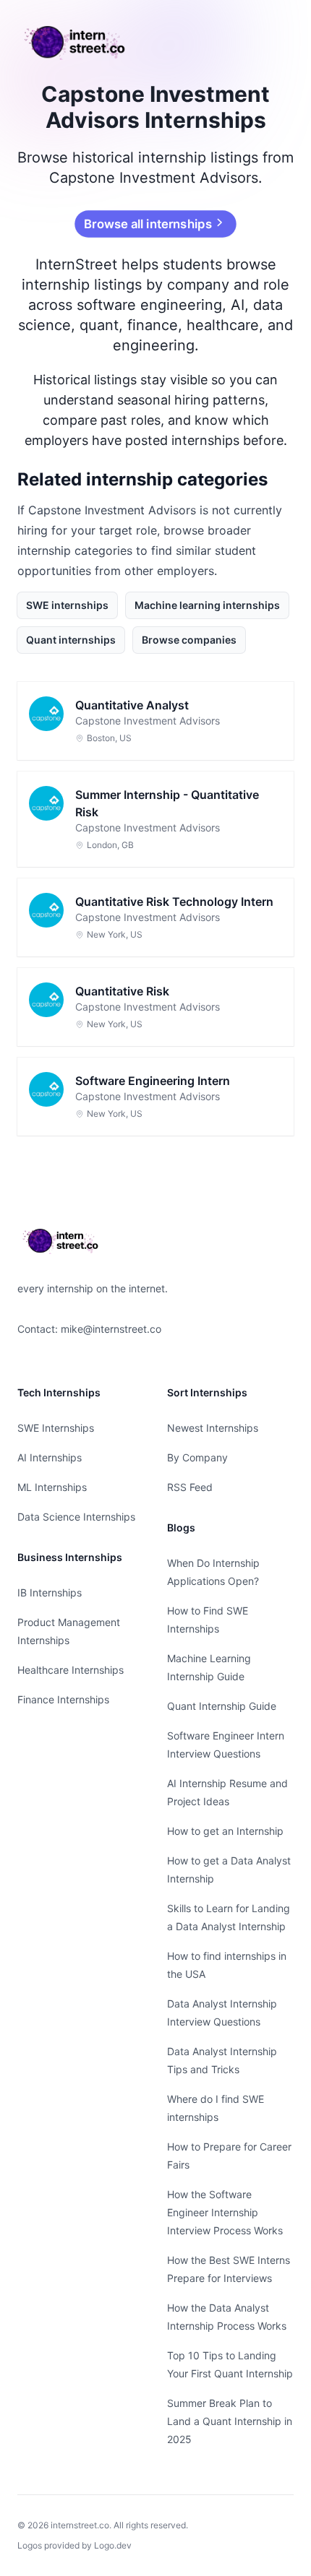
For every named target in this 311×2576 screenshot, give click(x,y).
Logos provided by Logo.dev (74, 2545)
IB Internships (50, 1592)
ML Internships (52, 1487)
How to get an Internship (225, 1831)
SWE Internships (56, 1428)
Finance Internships (63, 1699)
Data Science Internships (76, 1517)
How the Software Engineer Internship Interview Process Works (225, 2212)
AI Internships (50, 1457)
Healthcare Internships (71, 1670)
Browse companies (189, 640)
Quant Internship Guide (222, 1706)
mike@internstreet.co (111, 1329)
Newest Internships (213, 1428)
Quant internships (71, 640)
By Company (197, 1457)
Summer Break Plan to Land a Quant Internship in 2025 (230, 2421)
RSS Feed (190, 1487)
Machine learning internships (207, 605)
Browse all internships (148, 224)
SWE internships (67, 605)
